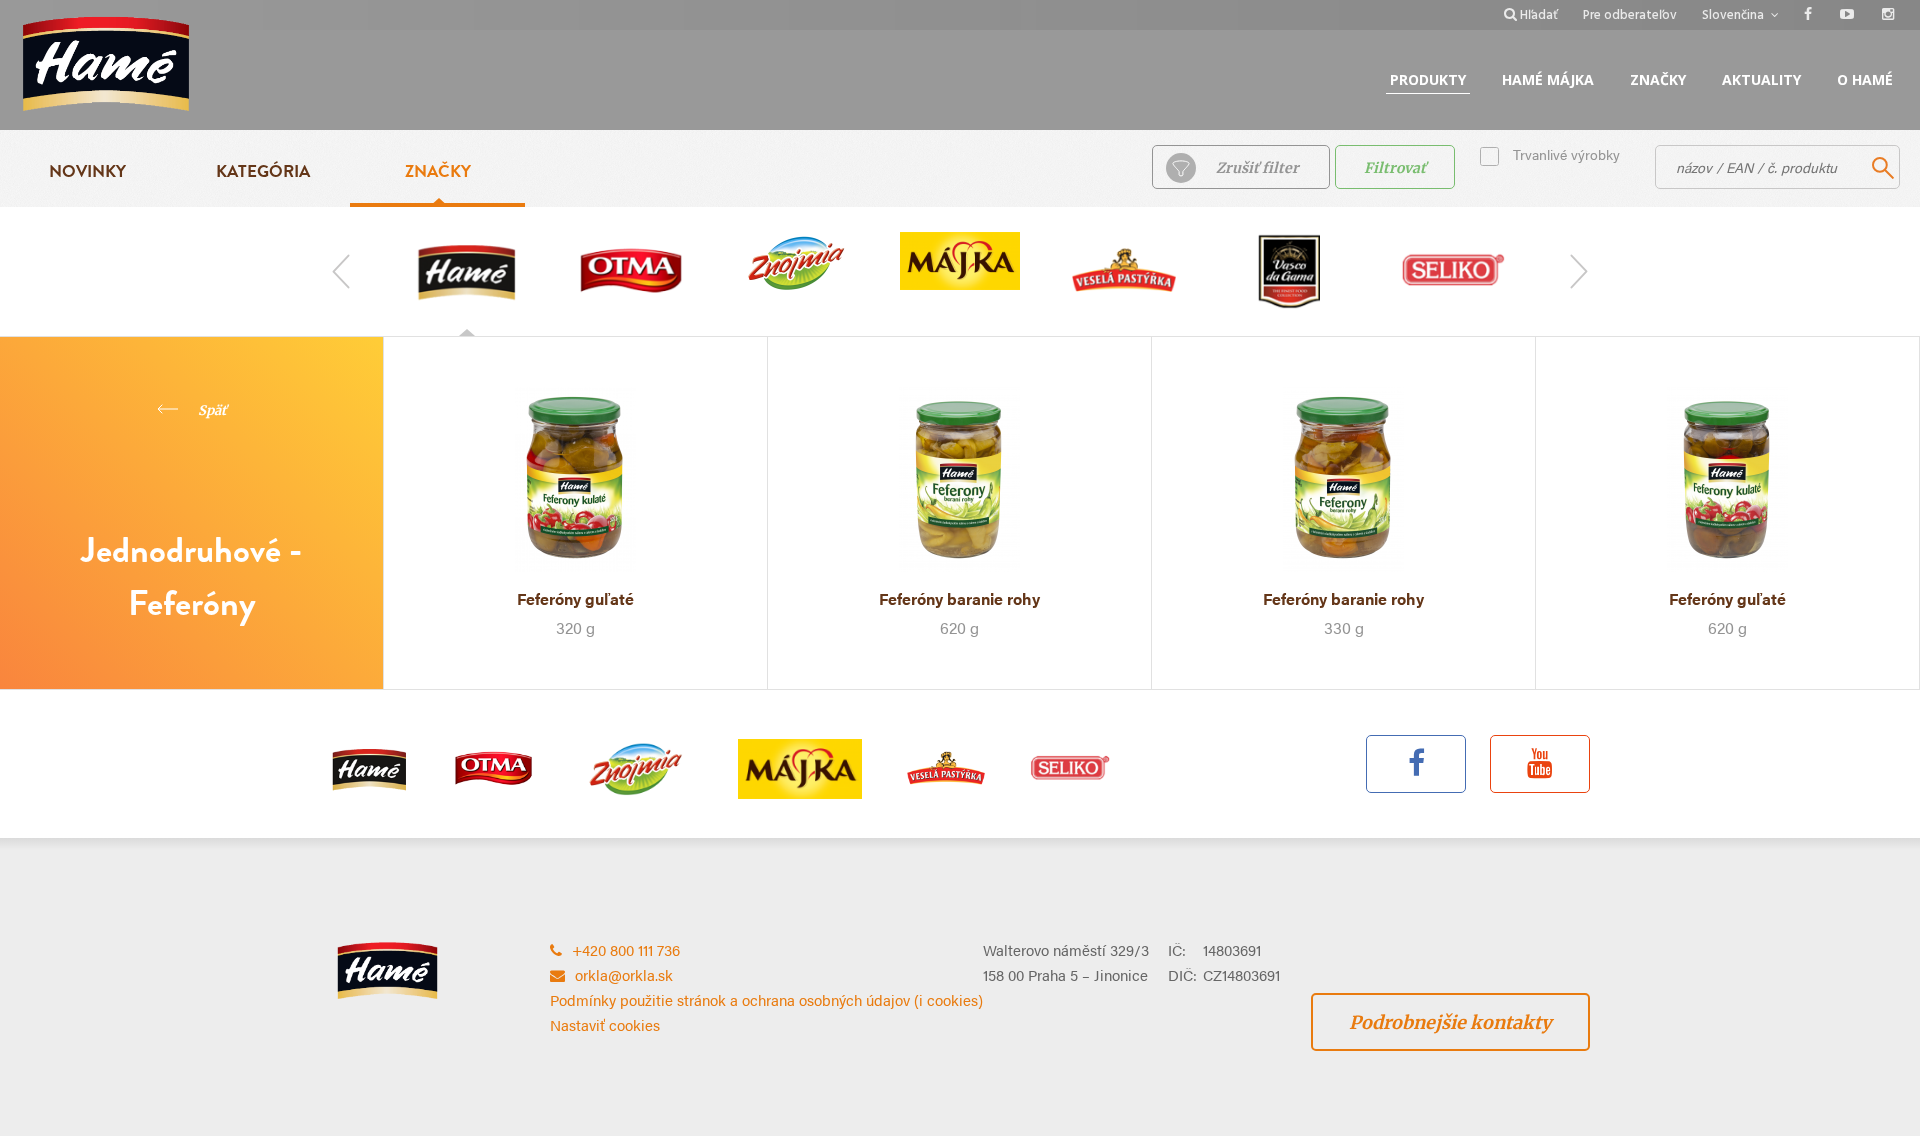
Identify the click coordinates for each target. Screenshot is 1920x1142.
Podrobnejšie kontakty (1450, 1022)
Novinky (87, 171)
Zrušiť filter (1257, 168)
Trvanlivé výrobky (1566, 154)
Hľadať (1539, 15)
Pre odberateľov (1630, 15)
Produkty (1428, 79)
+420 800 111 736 (626, 949)
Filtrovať (1395, 168)
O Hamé (1865, 79)
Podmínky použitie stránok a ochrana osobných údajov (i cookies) (766, 999)
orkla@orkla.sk (624, 974)
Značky (1658, 79)
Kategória (263, 171)
